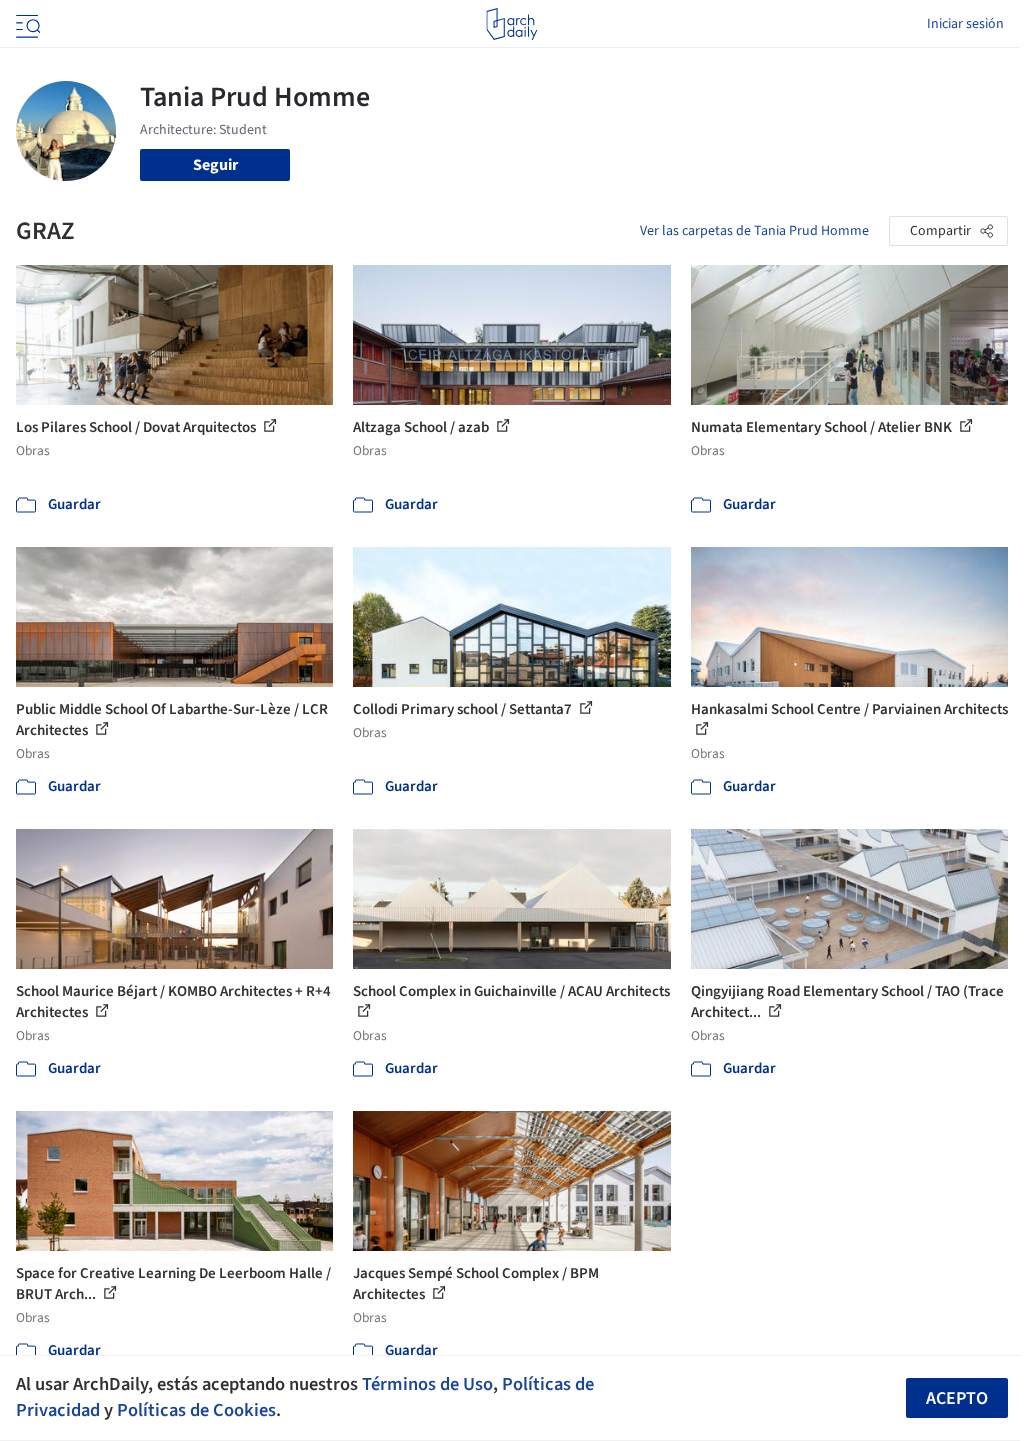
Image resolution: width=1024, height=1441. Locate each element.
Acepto (957, 1398)
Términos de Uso (427, 1384)
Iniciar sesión (965, 24)
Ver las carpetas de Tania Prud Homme (754, 231)
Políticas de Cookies (196, 1410)
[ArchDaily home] (511, 24)
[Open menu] (26, 24)
